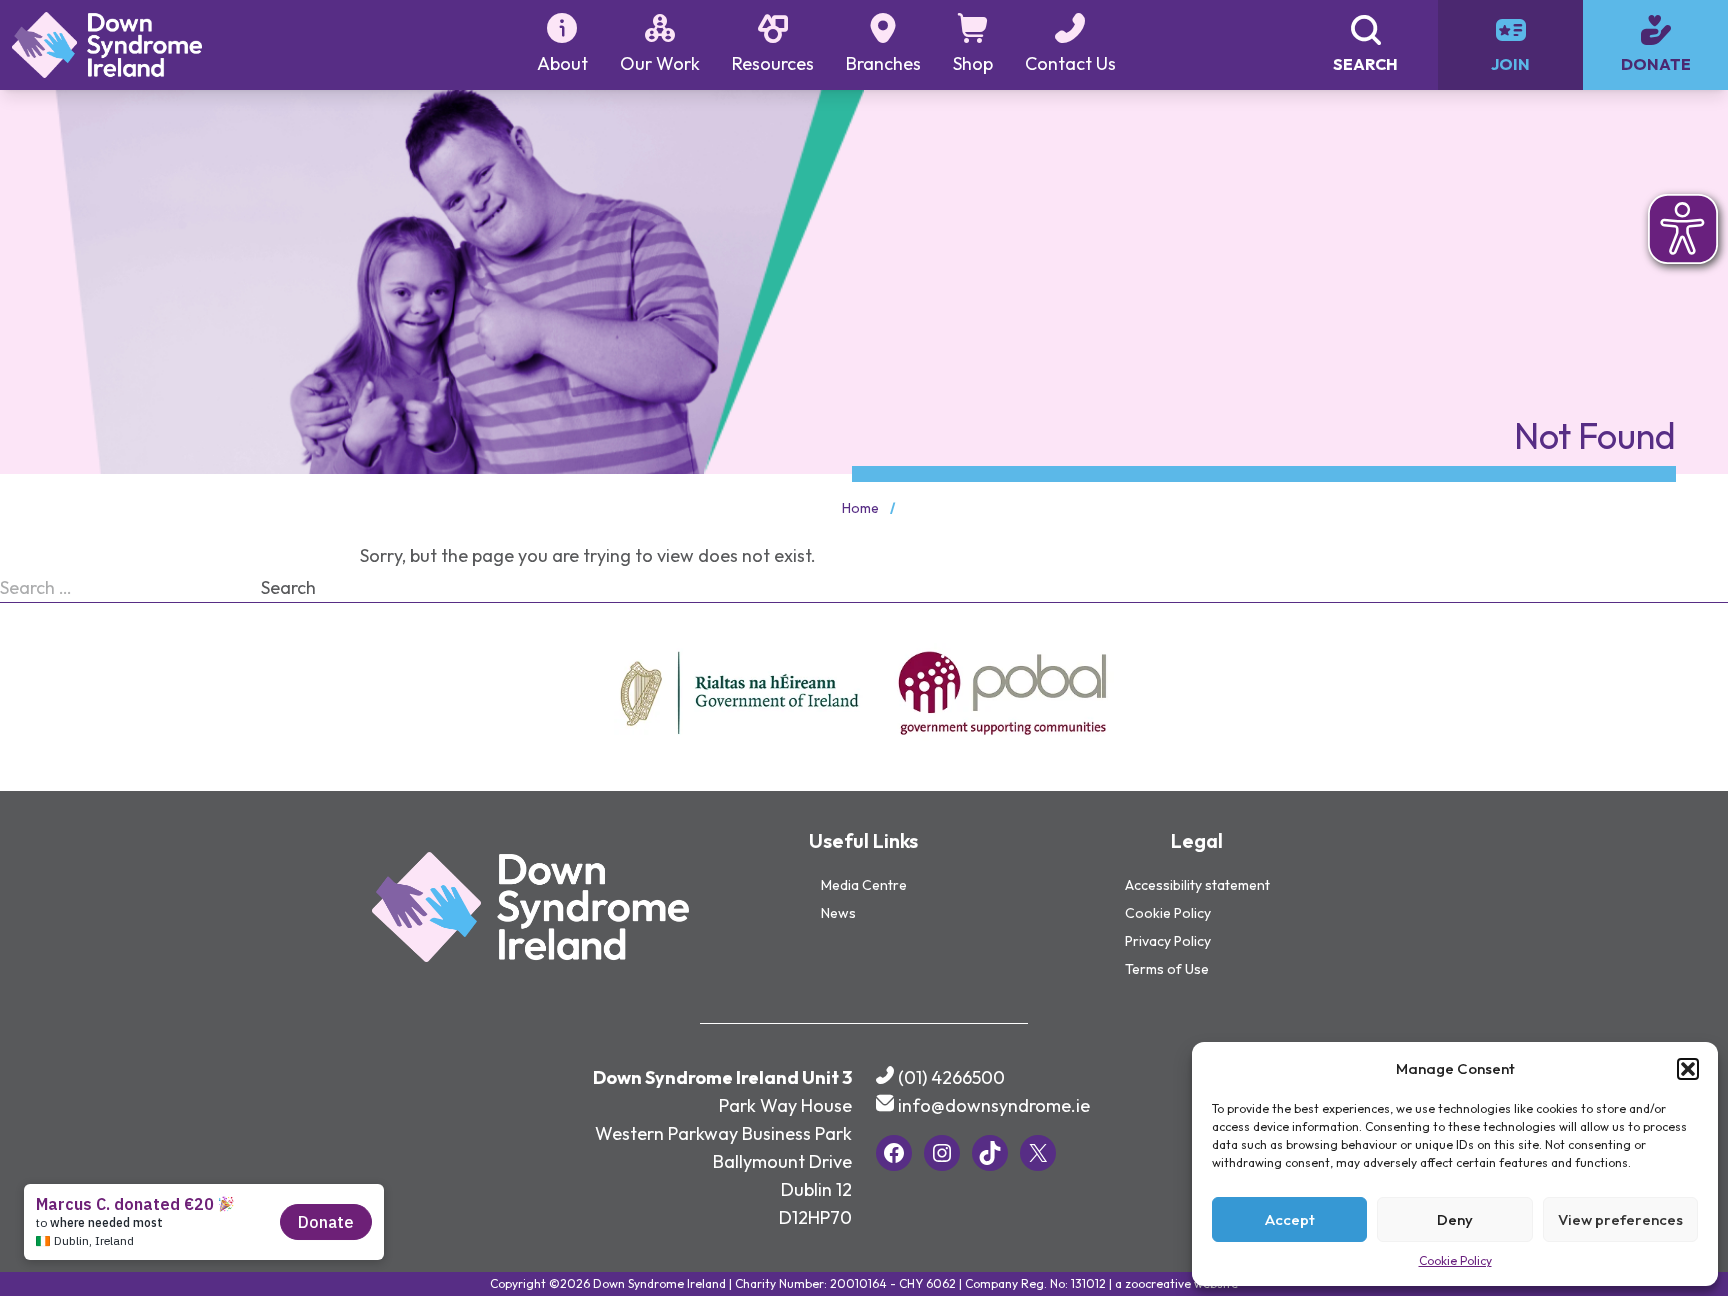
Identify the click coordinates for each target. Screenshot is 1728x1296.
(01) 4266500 (951, 1077)
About (562, 63)
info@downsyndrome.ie (994, 1105)
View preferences (1620, 1219)
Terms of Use (1167, 969)
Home (860, 508)
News (838, 913)
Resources (773, 63)
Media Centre (864, 885)
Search (288, 587)
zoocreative (1158, 1283)
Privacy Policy (1168, 941)
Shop (973, 63)
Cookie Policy (1455, 1260)
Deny (1455, 1219)
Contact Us (1070, 63)
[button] (1688, 1069)
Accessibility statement (1197, 885)
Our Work (660, 63)
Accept (1290, 1219)
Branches (883, 63)
